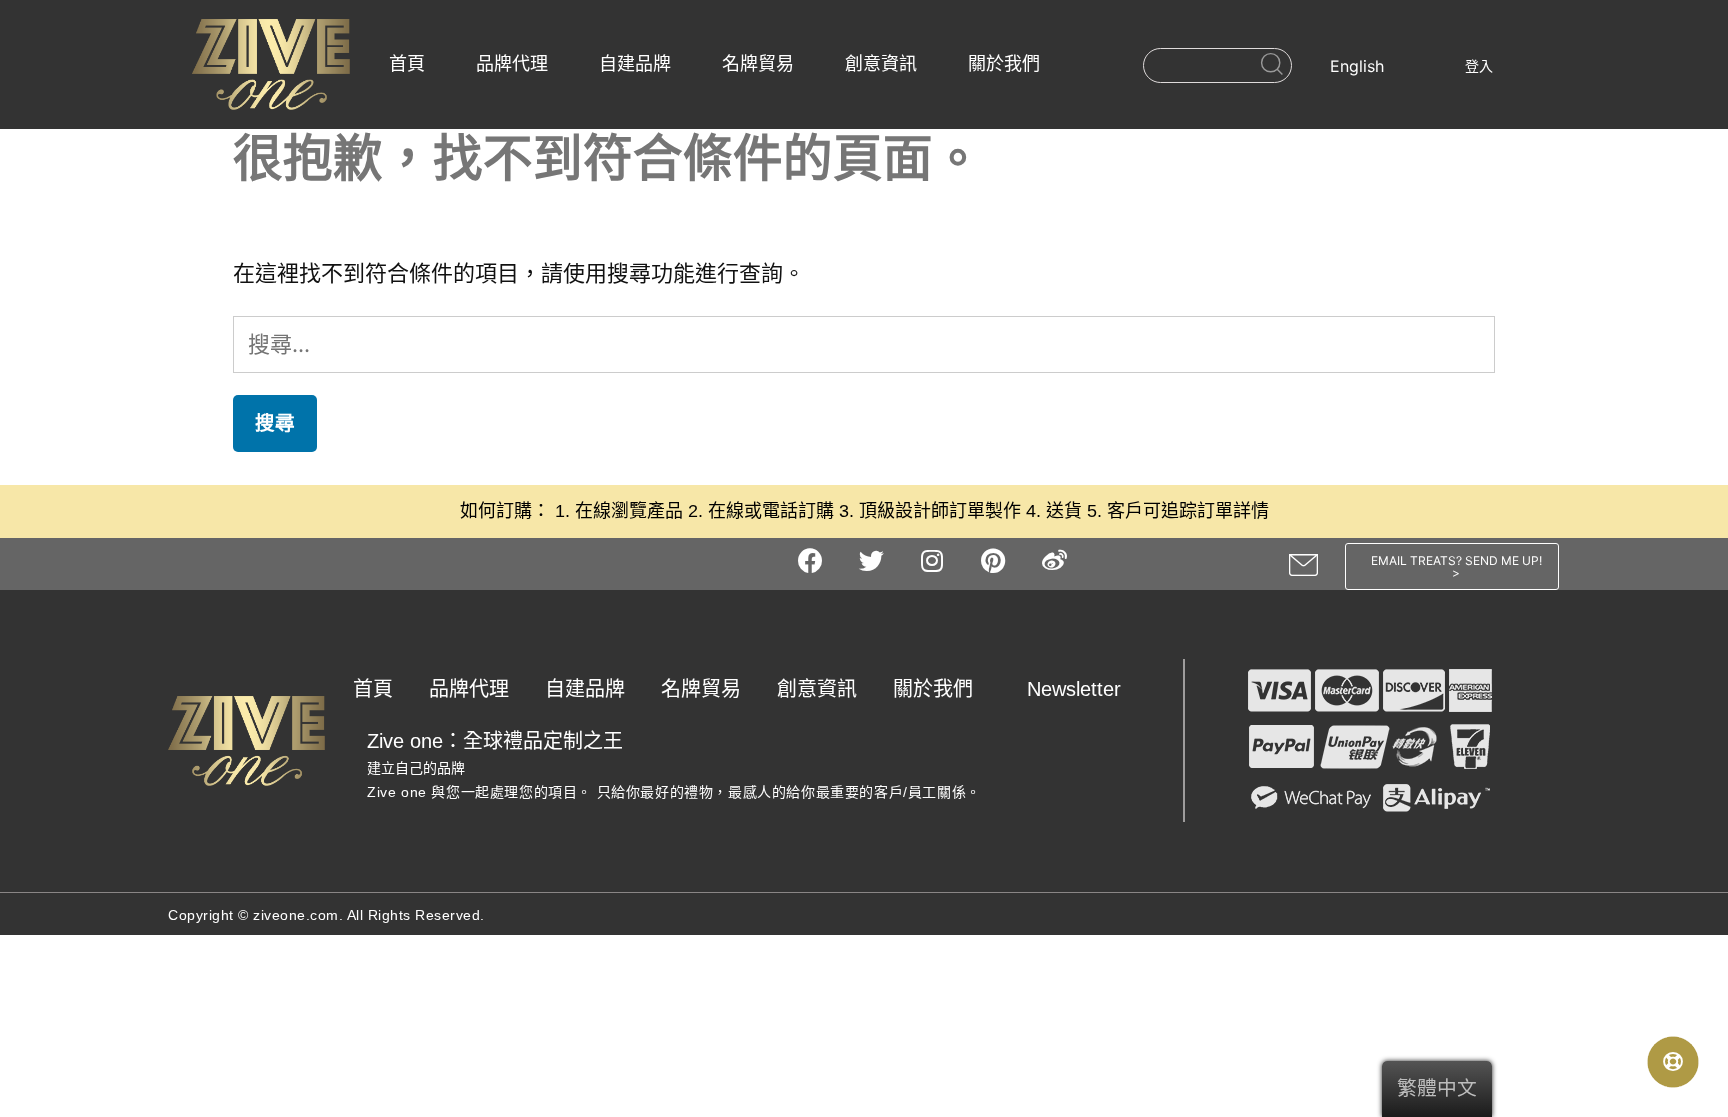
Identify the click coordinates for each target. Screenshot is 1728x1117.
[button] (1452, 566)
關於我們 (1004, 64)
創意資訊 (881, 64)
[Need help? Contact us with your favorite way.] (1673, 1062)
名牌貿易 (758, 64)
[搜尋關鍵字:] (864, 344)
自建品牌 (635, 64)
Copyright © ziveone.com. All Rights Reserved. (326, 915)
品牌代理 (512, 64)
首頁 (407, 64)
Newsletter (1074, 689)
